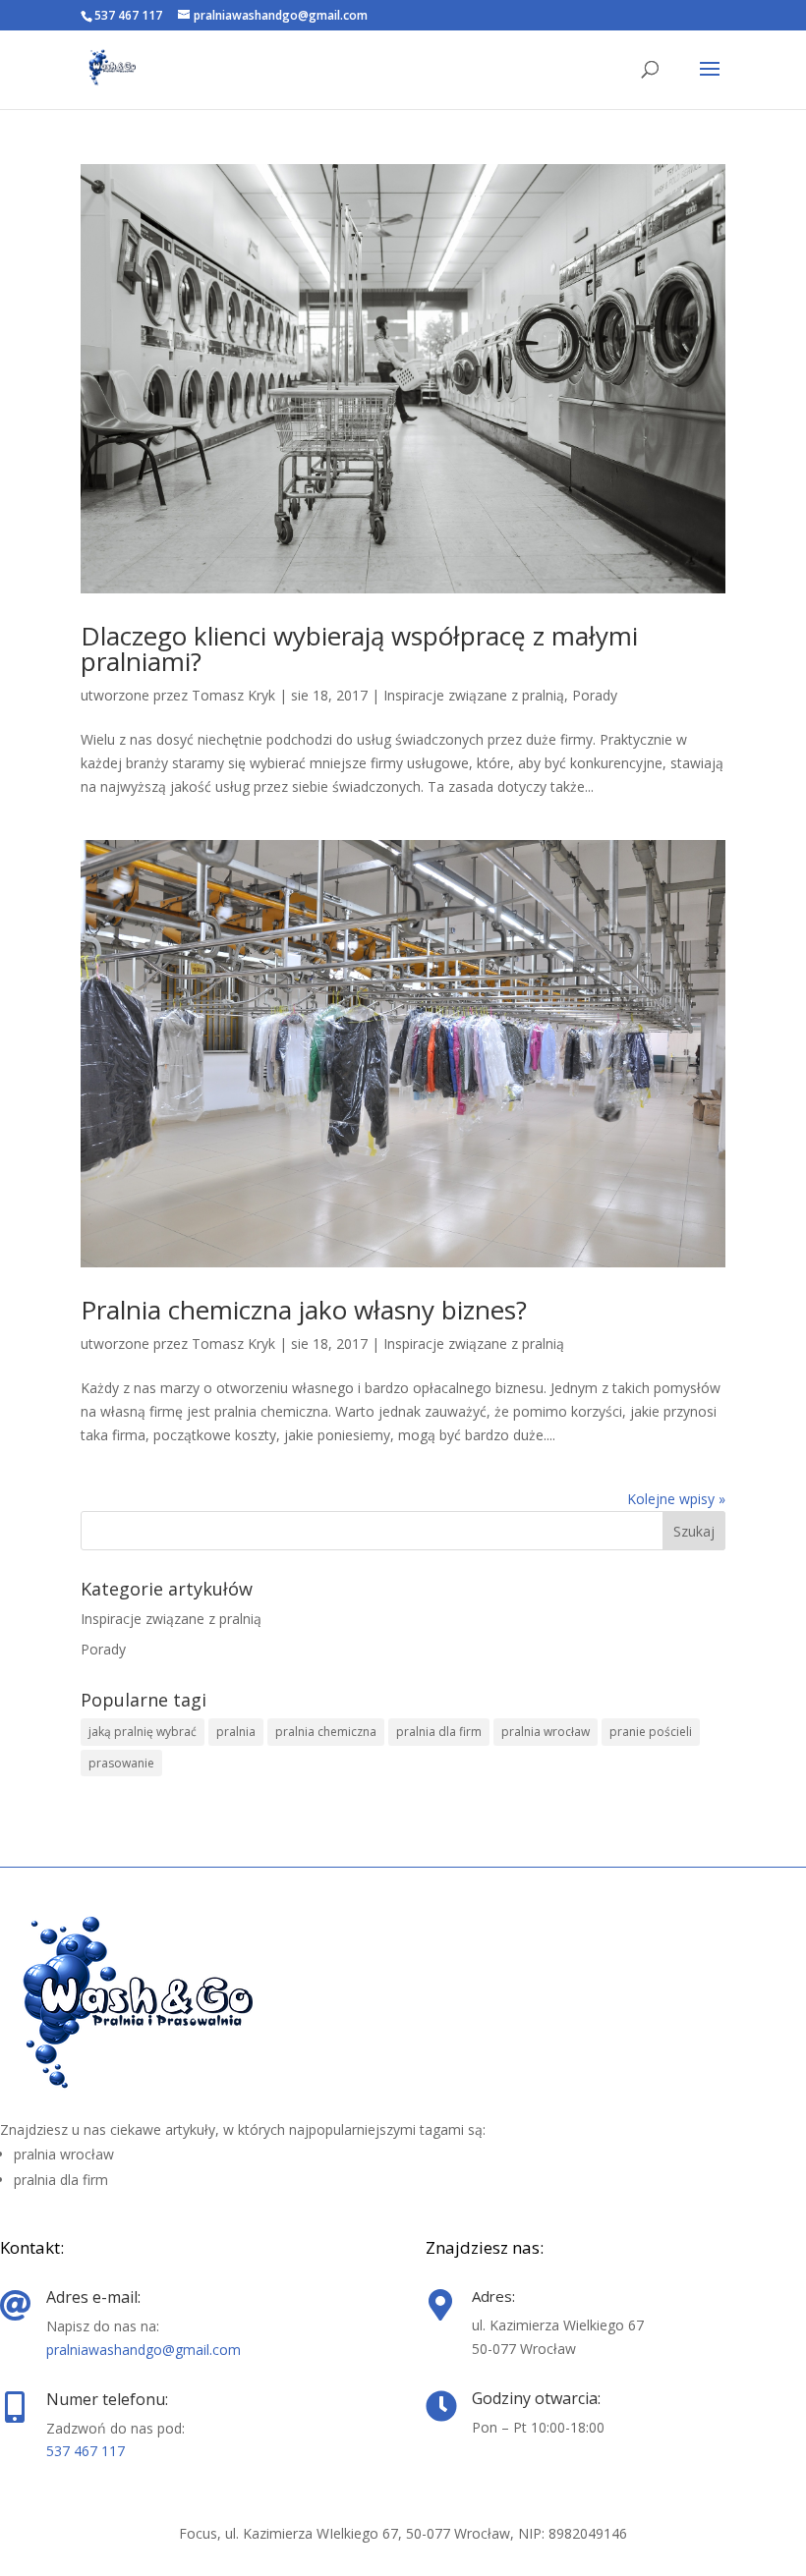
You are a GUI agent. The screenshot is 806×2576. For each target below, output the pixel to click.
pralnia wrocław (546, 1732)
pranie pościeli (651, 1732)
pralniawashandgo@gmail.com (144, 2350)
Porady (595, 695)
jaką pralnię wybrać (143, 1732)
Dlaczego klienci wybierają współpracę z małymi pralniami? (359, 648)
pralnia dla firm (439, 1732)
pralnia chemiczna (326, 1732)
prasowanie (121, 1763)
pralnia (236, 1732)
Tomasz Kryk (233, 695)
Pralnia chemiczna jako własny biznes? (304, 1310)
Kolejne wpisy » (676, 1499)
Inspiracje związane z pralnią (474, 695)
